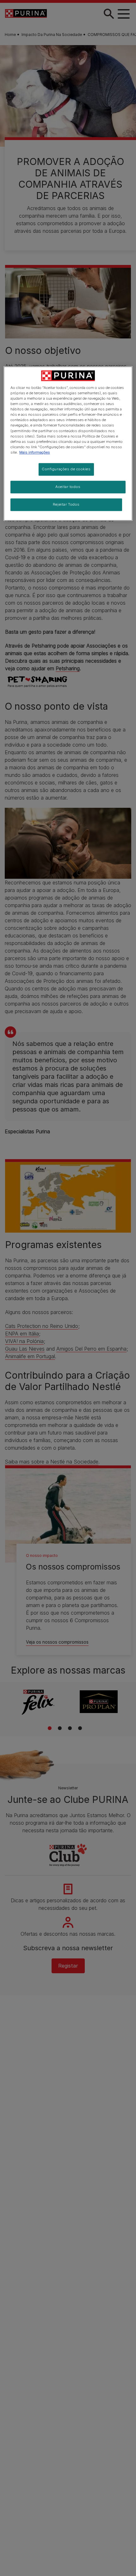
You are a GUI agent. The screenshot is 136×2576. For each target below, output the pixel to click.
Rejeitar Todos (66, 504)
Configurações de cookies (66, 469)
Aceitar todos (68, 487)
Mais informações (35, 452)
